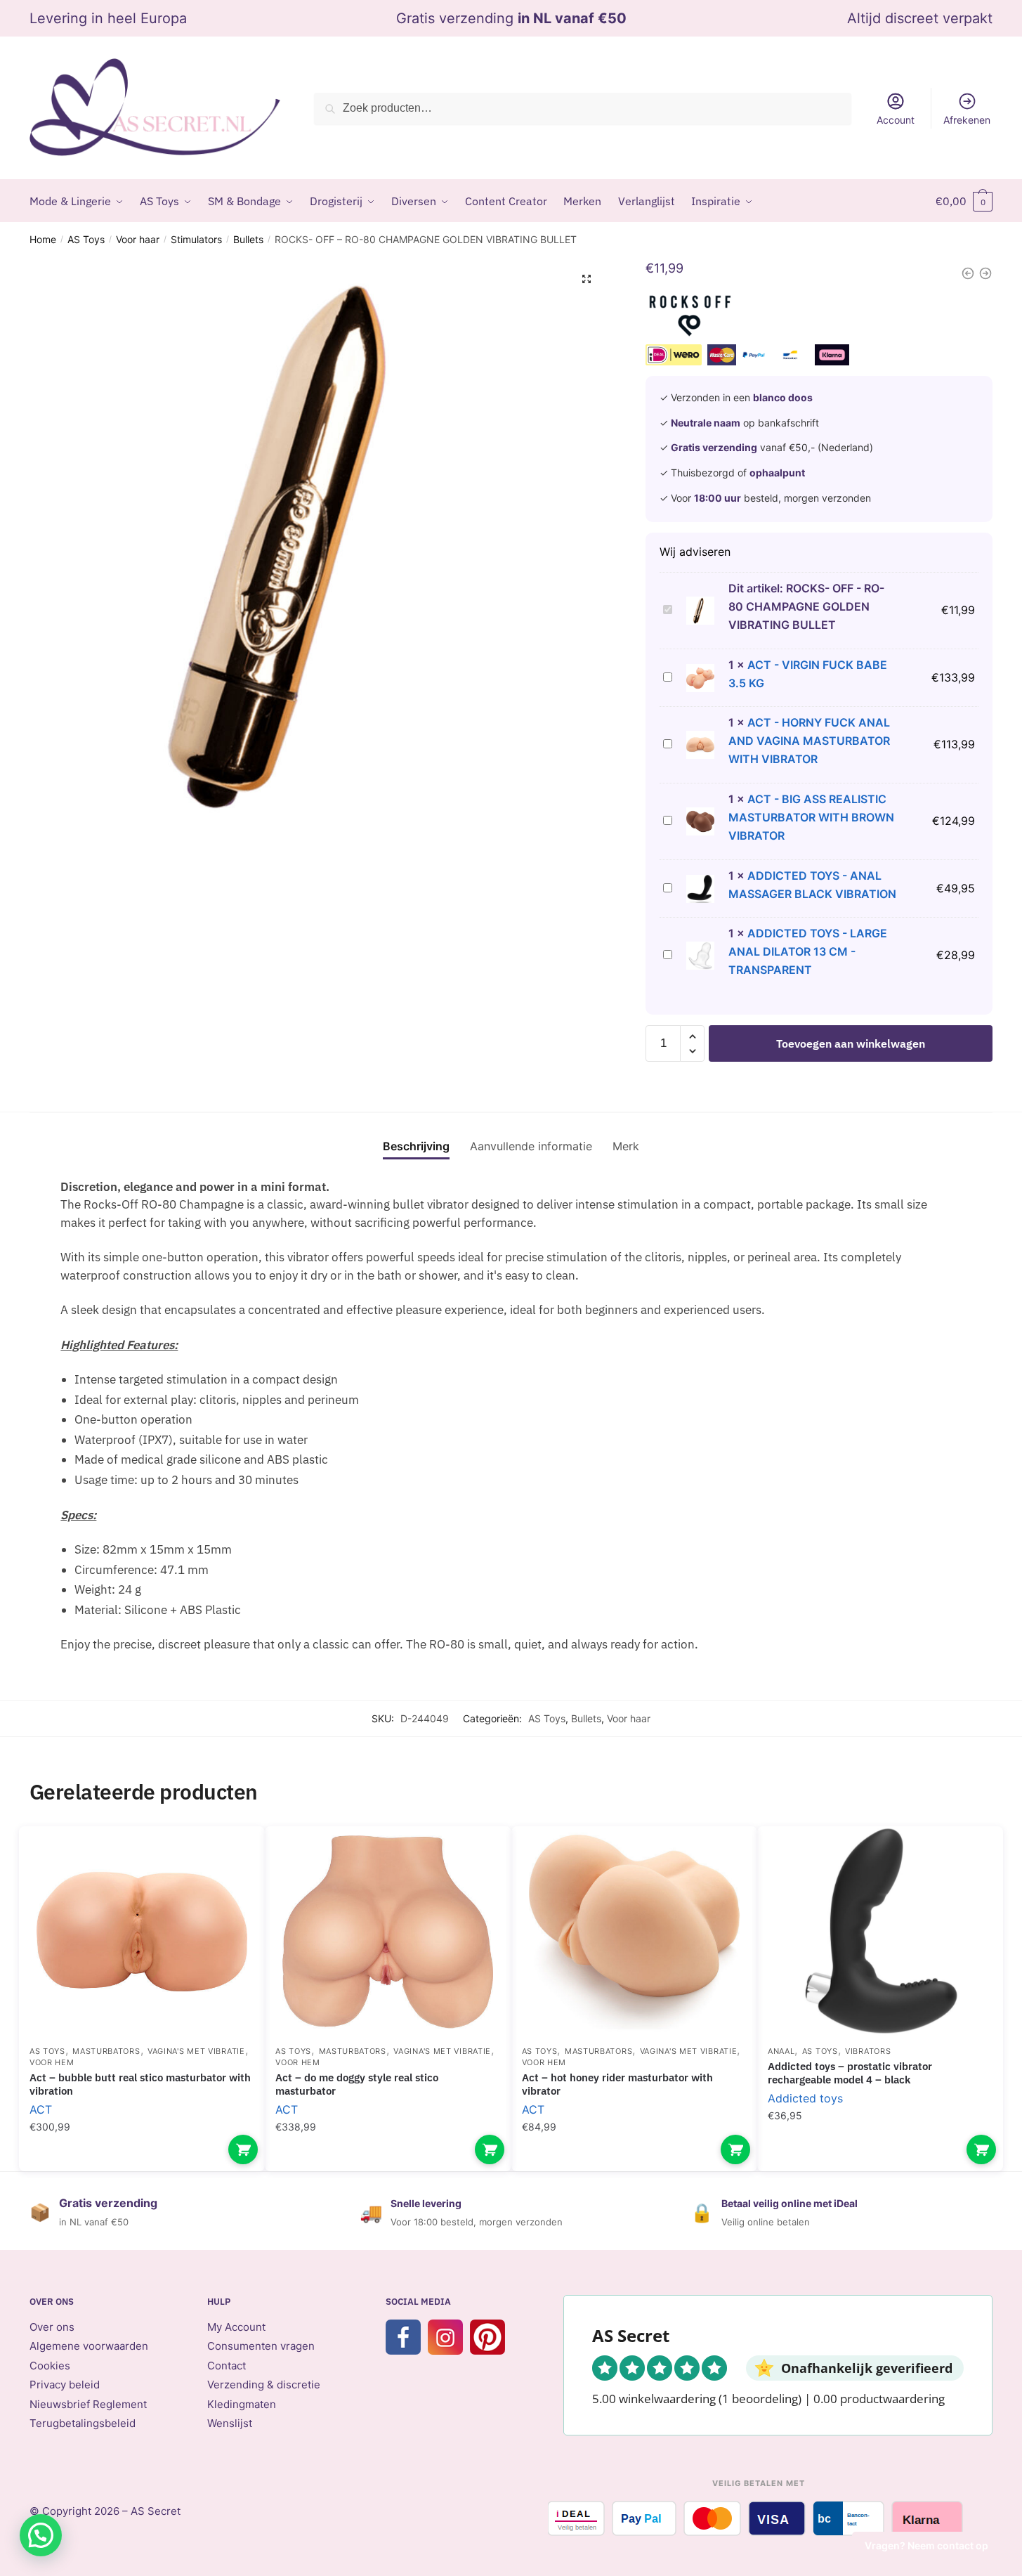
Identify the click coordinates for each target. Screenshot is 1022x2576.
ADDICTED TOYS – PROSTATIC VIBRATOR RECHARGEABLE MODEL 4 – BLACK (850, 2073)
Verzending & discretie (264, 2385)
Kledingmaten (242, 2404)
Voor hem (52, 2062)
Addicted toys (805, 2098)
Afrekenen (967, 120)
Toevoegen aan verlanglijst (230, 1858)
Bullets (248, 239)
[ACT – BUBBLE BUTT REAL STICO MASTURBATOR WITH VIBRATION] (142, 1932)
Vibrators (868, 2051)
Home (43, 239)
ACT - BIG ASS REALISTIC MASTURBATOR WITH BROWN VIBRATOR (811, 817)
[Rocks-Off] (690, 319)
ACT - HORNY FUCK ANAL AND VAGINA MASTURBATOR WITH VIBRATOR (809, 741)
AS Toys (86, 239)
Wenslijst (230, 2423)
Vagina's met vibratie (196, 2051)
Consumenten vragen (261, 2346)
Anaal (781, 2051)
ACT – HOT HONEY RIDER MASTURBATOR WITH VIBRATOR (617, 2084)
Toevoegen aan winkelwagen (851, 1043)
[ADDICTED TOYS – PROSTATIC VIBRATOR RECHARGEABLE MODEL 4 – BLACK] (880, 1932)
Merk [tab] (626, 1146)
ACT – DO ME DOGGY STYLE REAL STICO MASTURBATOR (357, 2084)
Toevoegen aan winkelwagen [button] (243, 2149)
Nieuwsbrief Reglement (88, 2404)
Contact (227, 2366)
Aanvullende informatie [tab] (531, 1146)
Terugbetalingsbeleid (83, 2423)
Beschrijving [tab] (416, 1146)
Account (896, 120)
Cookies (50, 2366)
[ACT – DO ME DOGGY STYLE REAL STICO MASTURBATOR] (388, 1932)
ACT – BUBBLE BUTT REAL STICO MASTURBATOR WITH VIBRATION (140, 2084)
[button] (587, 279)
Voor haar (138, 239)
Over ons (52, 2327)
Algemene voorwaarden (89, 2346)
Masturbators (106, 2051)
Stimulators (196, 239)
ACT (41, 2109)
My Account (236, 2327)
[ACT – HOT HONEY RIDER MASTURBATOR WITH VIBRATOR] (634, 1932)
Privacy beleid (65, 2385)
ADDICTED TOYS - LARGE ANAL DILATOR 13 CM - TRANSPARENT (808, 951)
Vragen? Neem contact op (926, 2545)
